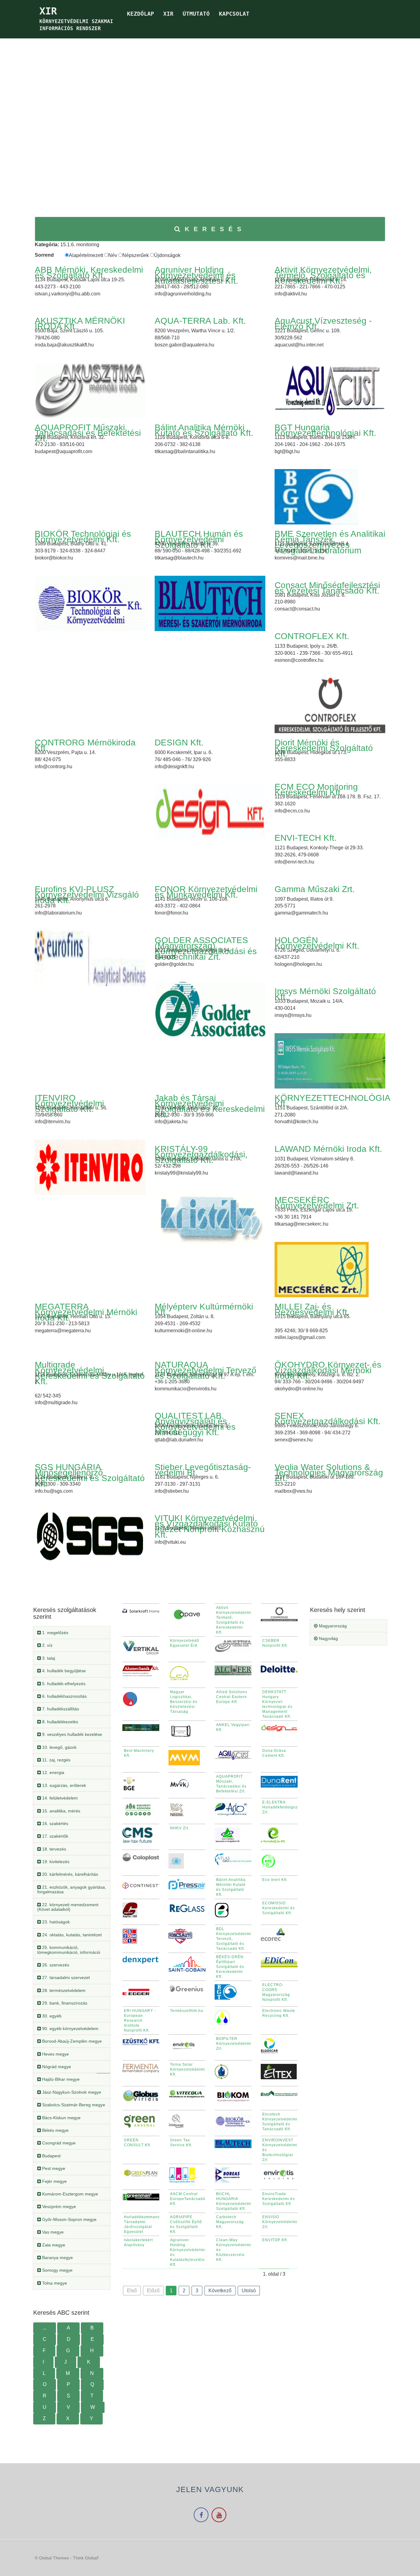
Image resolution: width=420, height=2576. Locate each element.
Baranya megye (57, 2258)
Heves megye (55, 2054)
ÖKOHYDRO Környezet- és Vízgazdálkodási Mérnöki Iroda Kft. (328, 1370)
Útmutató (196, 14)
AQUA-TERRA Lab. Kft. (200, 321)
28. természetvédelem (63, 1990)
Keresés (215, 229)
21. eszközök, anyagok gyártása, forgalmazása (72, 1889)
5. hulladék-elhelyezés (63, 1684)
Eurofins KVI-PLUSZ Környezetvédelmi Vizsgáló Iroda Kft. (87, 895)
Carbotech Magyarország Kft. (230, 2222)
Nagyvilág (328, 1638)
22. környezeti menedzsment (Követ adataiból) (68, 1907)
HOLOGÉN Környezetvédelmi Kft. (317, 943)
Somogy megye (57, 2270)
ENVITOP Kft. (275, 2240)
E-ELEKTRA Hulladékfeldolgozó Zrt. (281, 1807)
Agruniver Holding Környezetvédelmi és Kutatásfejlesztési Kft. (196, 275)
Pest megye (53, 2168)
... (45, 2328)
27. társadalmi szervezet (65, 1977)
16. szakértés (55, 1823)
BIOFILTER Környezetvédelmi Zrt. (234, 2044)
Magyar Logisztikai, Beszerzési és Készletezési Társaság (184, 1702)
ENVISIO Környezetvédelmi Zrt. (280, 2222)
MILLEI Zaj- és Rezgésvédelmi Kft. (312, 1309)
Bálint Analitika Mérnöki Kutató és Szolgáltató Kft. (204, 430)
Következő (220, 2291)
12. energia (53, 1772)
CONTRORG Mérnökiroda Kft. (85, 745)
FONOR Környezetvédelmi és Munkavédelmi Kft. (206, 892)
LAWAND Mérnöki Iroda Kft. (328, 1149)
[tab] (72, 1633)
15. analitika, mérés (61, 1811)
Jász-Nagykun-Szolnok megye (71, 2092)
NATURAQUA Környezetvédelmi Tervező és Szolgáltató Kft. (206, 1370)
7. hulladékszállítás (60, 1709)
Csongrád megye (58, 2143)
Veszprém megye (58, 2207)
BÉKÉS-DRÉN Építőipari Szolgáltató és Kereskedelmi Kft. (230, 1967)
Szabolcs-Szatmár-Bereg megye (73, 2105)
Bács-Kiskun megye (61, 2118)
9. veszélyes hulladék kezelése (71, 1734)
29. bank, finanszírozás (64, 2003)
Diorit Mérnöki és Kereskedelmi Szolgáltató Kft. (324, 748)
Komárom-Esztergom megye (69, 2194)
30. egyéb (51, 2016)
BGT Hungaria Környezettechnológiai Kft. (325, 430)
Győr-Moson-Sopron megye (69, 2219)
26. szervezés (55, 1965)
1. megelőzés (55, 1633)
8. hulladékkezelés (59, 1722)
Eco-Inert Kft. (275, 1880)
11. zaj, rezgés (56, 1760)
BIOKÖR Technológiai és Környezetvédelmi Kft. (83, 537)
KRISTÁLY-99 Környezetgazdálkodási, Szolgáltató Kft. (201, 1154)
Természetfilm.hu (187, 2011)
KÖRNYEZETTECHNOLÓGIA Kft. (332, 1101)
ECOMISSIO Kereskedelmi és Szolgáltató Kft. (279, 1908)
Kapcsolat (234, 14)
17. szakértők (55, 1836)
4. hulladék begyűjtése (63, 1671)
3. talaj (48, 1658)
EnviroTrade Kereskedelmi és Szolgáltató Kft (279, 2199)
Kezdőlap (141, 14)
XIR (168, 14)
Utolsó (249, 2291)
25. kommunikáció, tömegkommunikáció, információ (69, 1950)
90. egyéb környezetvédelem (70, 2029)
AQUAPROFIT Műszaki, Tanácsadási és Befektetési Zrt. (88, 433)
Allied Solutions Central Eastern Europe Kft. (232, 1697)
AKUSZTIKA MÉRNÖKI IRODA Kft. (80, 324)
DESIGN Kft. (179, 743)
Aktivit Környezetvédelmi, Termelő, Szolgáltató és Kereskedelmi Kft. (323, 275)
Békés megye (55, 2130)
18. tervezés (53, 1849)
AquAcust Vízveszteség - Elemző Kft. (323, 324)
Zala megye (53, 2245)
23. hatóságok (55, 1922)
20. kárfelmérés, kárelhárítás (69, 1874)
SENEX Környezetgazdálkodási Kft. (328, 1418)
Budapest (51, 2156)
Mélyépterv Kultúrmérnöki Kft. (204, 1309)
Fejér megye (54, 2181)
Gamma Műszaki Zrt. (315, 889)
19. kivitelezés (55, 1862)
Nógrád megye (56, 2067)
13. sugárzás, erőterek (63, 1785)
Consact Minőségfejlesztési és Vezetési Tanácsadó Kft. (327, 588)
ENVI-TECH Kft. (306, 838)
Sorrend (44, 255)
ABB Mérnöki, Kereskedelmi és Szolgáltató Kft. (89, 273)
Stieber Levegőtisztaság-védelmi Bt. (203, 1470)
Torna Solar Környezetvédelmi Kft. (188, 2069)
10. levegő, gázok (59, 1747)
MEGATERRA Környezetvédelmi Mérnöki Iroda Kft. (86, 1312)
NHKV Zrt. (180, 1828)
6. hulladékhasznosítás (64, 1696)
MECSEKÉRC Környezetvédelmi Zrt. (317, 1203)
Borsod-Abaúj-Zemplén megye (71, 2041)
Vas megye (52, 2232)
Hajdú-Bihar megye (60, 2079)
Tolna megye (54, 2283)
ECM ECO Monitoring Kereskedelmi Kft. (316, 790)
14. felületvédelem (59, 1798)
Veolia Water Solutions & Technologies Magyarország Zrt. (329, 1473)
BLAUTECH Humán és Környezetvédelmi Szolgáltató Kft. (199, 539)
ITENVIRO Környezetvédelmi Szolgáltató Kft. (69, 1103)
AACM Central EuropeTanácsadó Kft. (188, 2199)
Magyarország (332, 1626)
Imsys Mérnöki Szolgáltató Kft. (325, 994)
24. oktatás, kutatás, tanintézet (71, 1935)
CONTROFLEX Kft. (312, 636)
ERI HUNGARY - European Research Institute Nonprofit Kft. (140, 2021)
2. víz (47, 1645)
